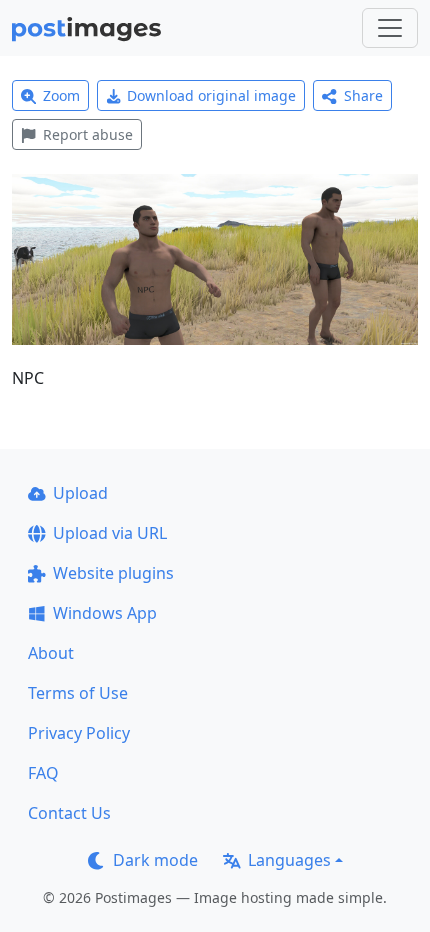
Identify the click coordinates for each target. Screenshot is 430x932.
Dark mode (155, 860)
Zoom (61, 95)
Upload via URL (110, 533)
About (51, 653)
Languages (289, 860)
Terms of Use (78, 693)
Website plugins (113, 573)
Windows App (105, 613)
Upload (80, 493)
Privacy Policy (79, 733)
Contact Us (69, 813)
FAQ (43, 773)
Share (363, 95)
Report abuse (88, 134)
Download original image (211, 95)
